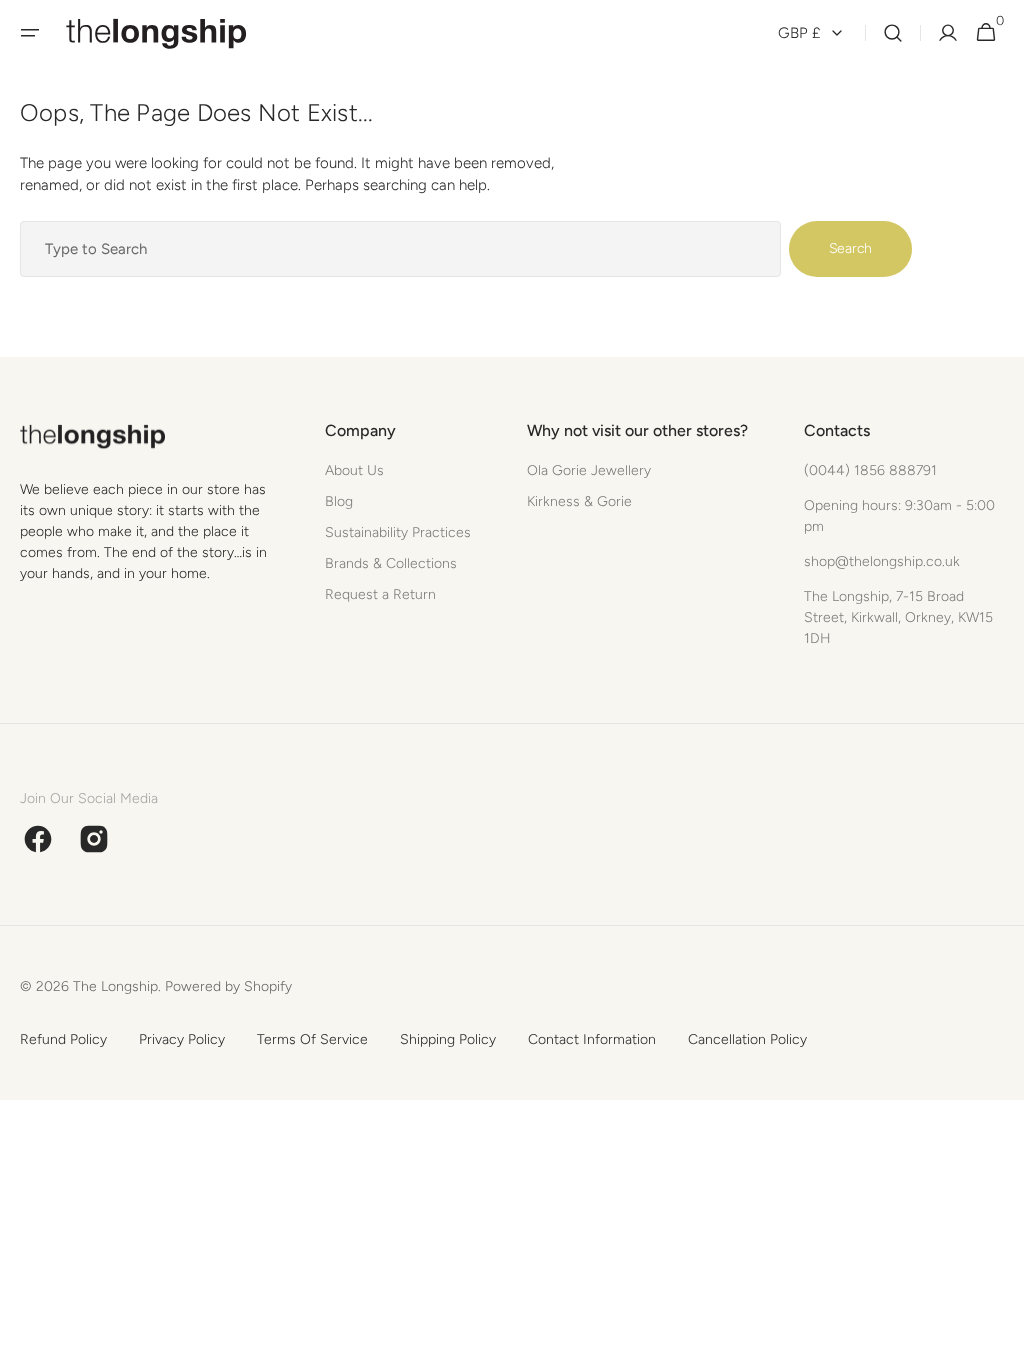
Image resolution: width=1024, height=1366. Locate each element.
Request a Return (380, 594)
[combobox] (400, 249)
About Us (354, 470)
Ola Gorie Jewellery (589, 470)
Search (850, 248)
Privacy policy (182, 1039)
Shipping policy (448, 1039)
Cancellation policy (747, 1039)
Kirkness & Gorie (579, 501)
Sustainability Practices (398, 532)
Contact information (592, 1039)
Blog (339, 501)
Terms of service (312, 1039)
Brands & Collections (391, 563)
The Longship (115, 986)
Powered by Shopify (228, 986)
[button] (30, 33)
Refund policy (63, 1039)
